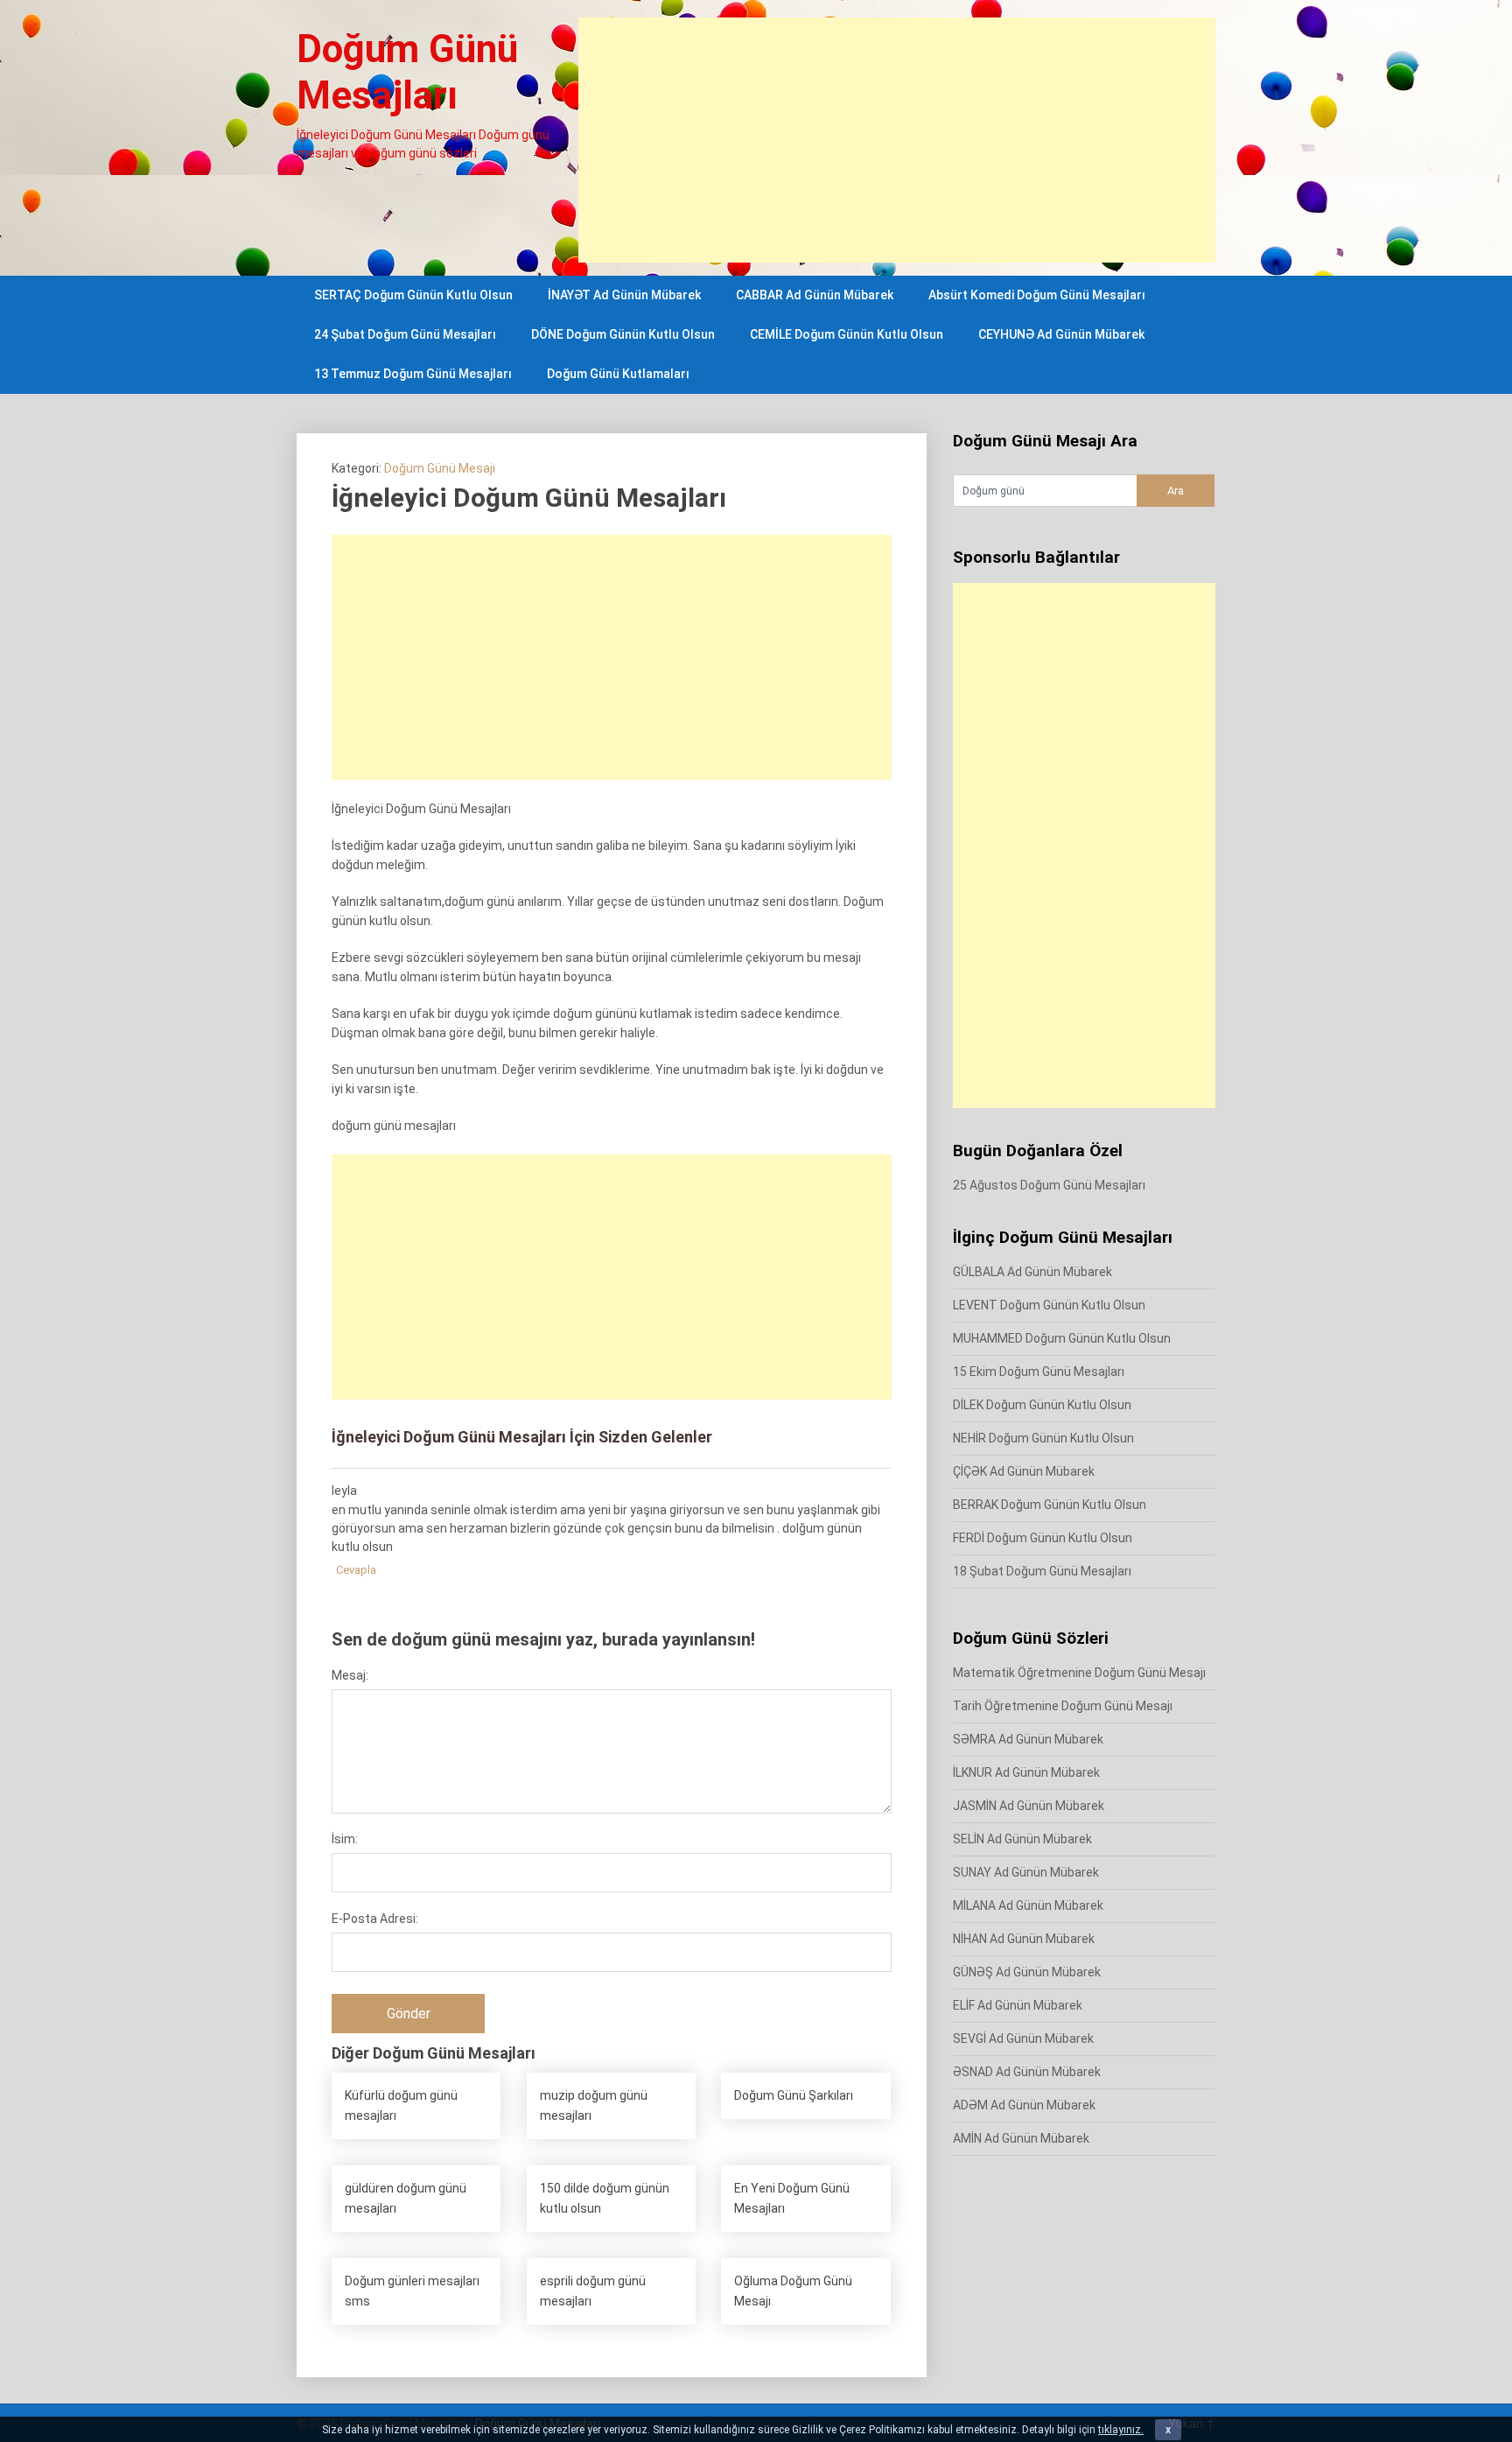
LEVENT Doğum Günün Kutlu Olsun (1049, 1305)
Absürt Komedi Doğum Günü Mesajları (1037, 295)
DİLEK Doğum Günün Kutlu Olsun (1042, 1405)
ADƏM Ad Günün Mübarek (1024, 2105)
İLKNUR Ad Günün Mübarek (1026, 1772)
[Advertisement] (897, 140)
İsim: (345, 1839)
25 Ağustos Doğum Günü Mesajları (1049, 1185)
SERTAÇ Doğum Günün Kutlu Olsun (413, 295)
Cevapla (356, 1570)
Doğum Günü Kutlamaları (618, 374)
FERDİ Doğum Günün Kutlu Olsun (1043, 1538)
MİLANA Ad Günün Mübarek (1028, 1905)
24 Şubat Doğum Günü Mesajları (405, 334)
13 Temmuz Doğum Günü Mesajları (413, 374)
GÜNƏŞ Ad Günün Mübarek (1027, 1972)
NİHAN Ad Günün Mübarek (1024, 1939)
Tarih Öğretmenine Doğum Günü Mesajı (1063, 1706)
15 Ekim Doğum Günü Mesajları (1039, 1372)
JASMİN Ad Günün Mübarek (1029, 1806)
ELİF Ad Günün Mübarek (1018, 2005)
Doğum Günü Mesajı (440, 468)
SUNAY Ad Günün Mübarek (1026, 1872)
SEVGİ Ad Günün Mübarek (1023, 2039)
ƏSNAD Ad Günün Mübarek (1027, 2072)
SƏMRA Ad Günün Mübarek (1028, 1739)
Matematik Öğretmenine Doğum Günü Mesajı (1079, 1673)
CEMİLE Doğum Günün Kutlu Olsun (847, 334)
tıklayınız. (1121, 2430)
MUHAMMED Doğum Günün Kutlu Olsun (1062, 1338)
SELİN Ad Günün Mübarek (1022, 1839)
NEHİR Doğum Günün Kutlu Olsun (1043, 1438)
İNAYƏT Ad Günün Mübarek (624, 295)
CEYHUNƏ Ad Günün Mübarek (1061, 334)
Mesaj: (350, 1675)
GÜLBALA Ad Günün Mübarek (1032, 1272)
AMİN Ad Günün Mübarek (1021, 2138)
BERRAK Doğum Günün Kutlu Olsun (1050, 1505)
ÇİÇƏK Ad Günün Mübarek (1024, 1471)
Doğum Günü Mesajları (407, 72)
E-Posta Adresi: (375, 1919)
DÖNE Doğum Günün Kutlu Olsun (623, 334)
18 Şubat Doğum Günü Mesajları (1042, 1571)
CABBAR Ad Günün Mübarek (815, 295)
